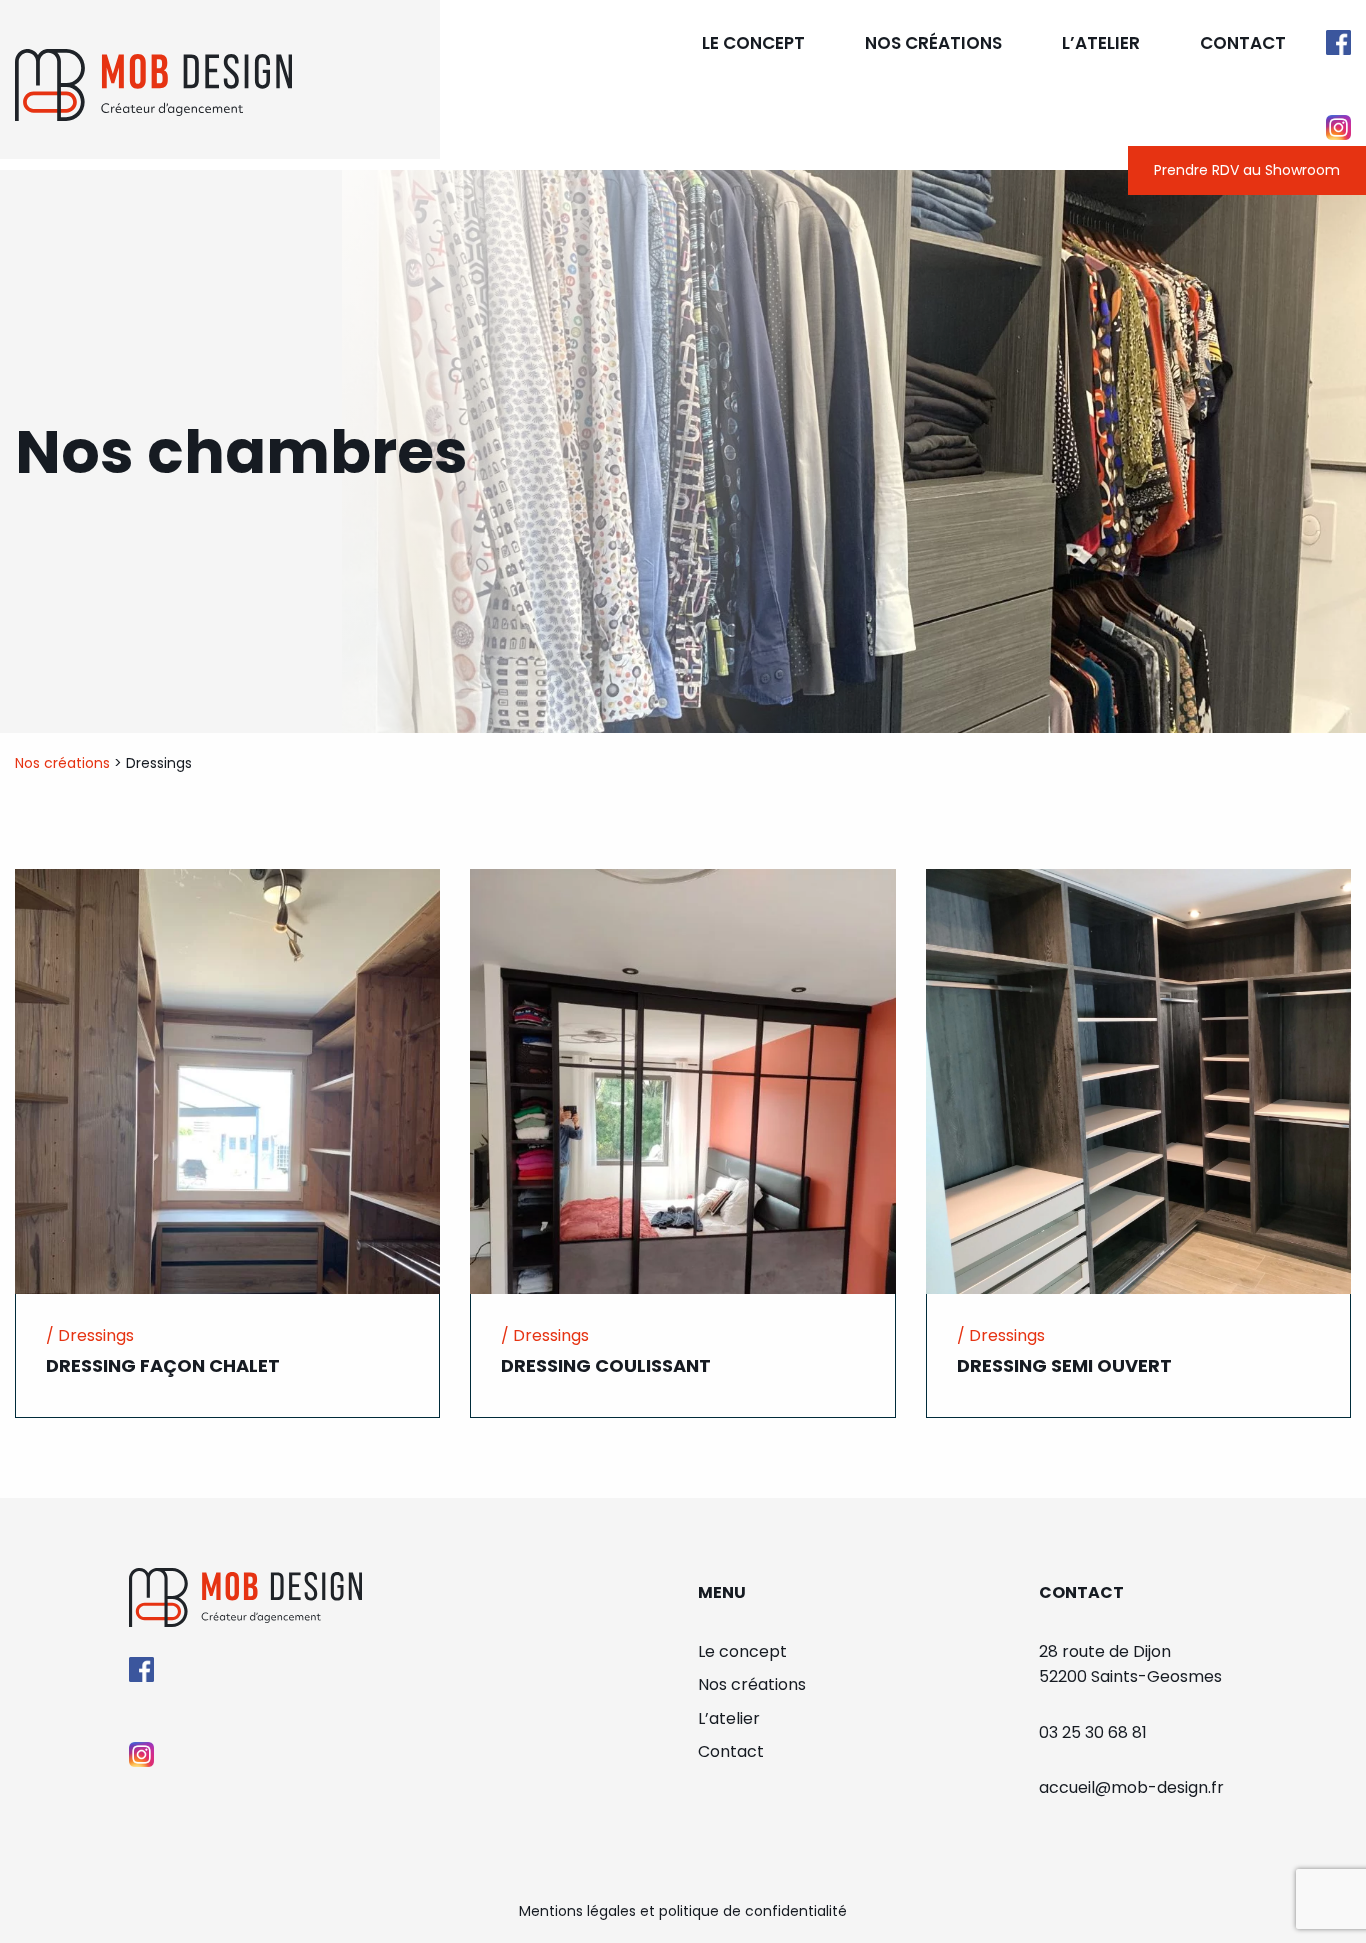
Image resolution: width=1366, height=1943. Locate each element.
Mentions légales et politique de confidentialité (683, 1911)
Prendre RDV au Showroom (1247, 170)
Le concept (753, 43)
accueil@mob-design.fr (1131, 1787)
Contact (1243, 43)
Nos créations (933, 43)
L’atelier (1101, 43)
